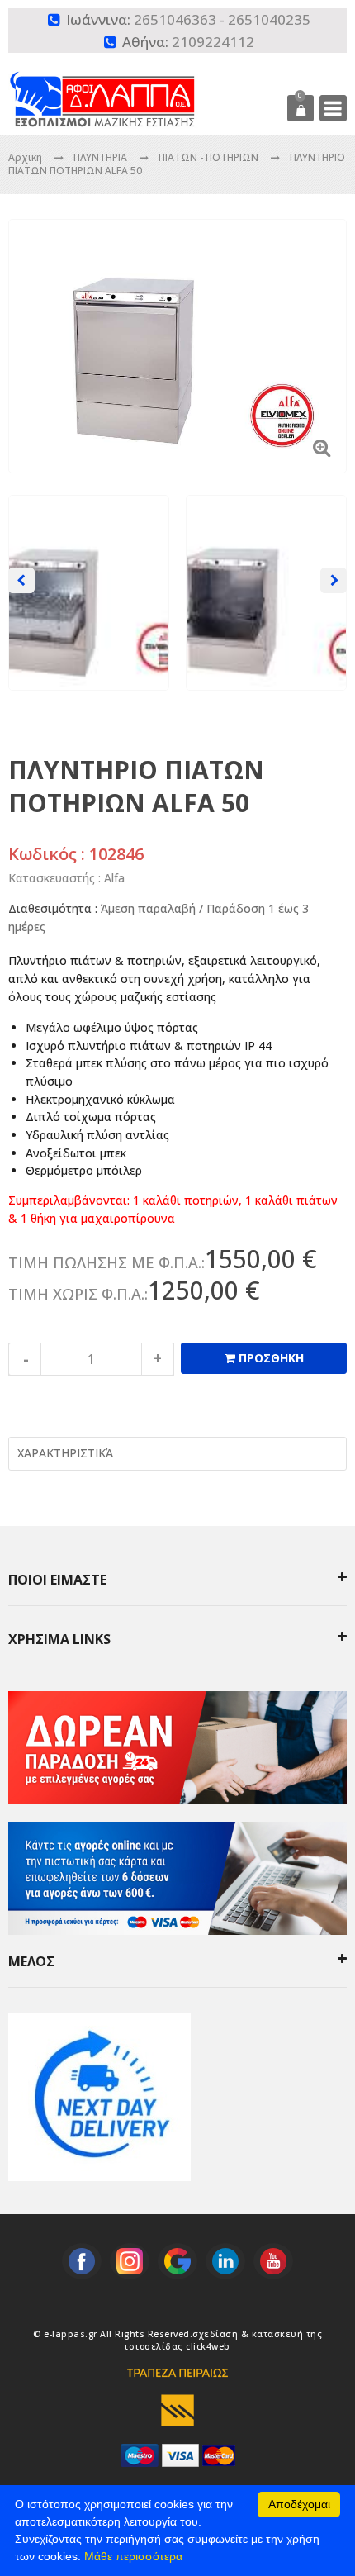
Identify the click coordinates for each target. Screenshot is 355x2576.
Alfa (114, 878)
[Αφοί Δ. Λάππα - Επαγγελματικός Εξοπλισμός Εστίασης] (133, 88)
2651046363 (175, 19)
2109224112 (213, 42)
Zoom (322, 447)
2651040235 (269, 19)
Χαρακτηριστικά (65, 1453)
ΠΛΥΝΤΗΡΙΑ (102, 157)
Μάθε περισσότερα (133, 2556)
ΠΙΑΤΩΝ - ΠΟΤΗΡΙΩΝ (210, 157)
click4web (208, 2346)
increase (158, 1359)
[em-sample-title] (82, 2261)
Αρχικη (25, 157)
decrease (25, 1359)
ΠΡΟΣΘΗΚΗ (270, 1358)
